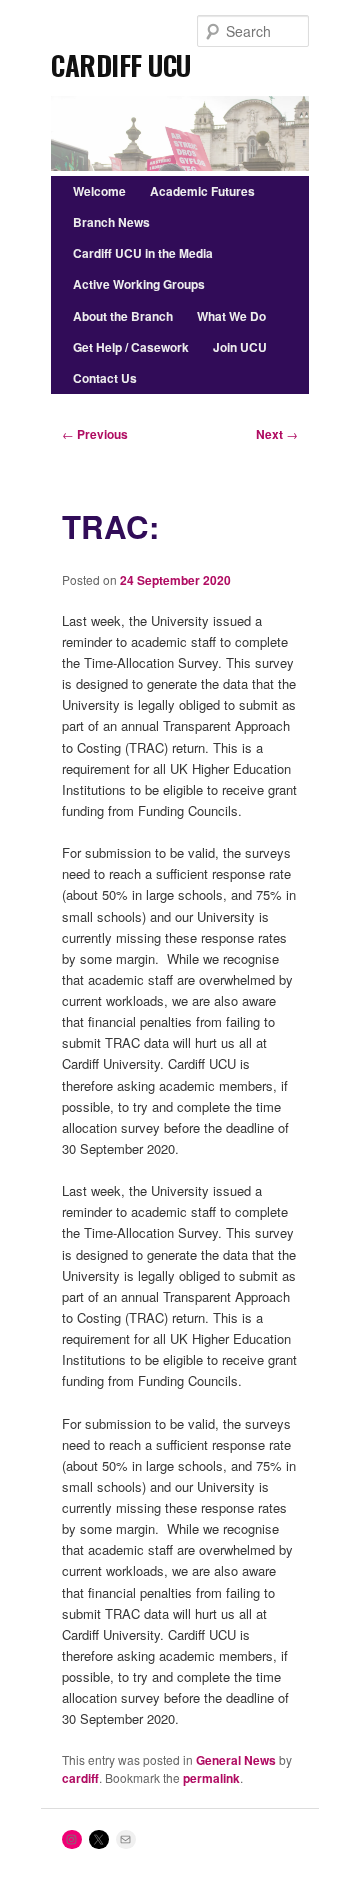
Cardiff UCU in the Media (143, 253)
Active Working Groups (139, 284)
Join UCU (240, 347)
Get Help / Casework (131, 347)
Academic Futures (202, 191)
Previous (95, 434)
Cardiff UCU (121, 59)
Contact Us (105, 378)
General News (236, 1760)
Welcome (99, 191)
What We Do (231, 316)
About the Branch (123, 316)
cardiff (80, 1778)
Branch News (111, 222)
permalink (211, 1778)
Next (277, 434)
